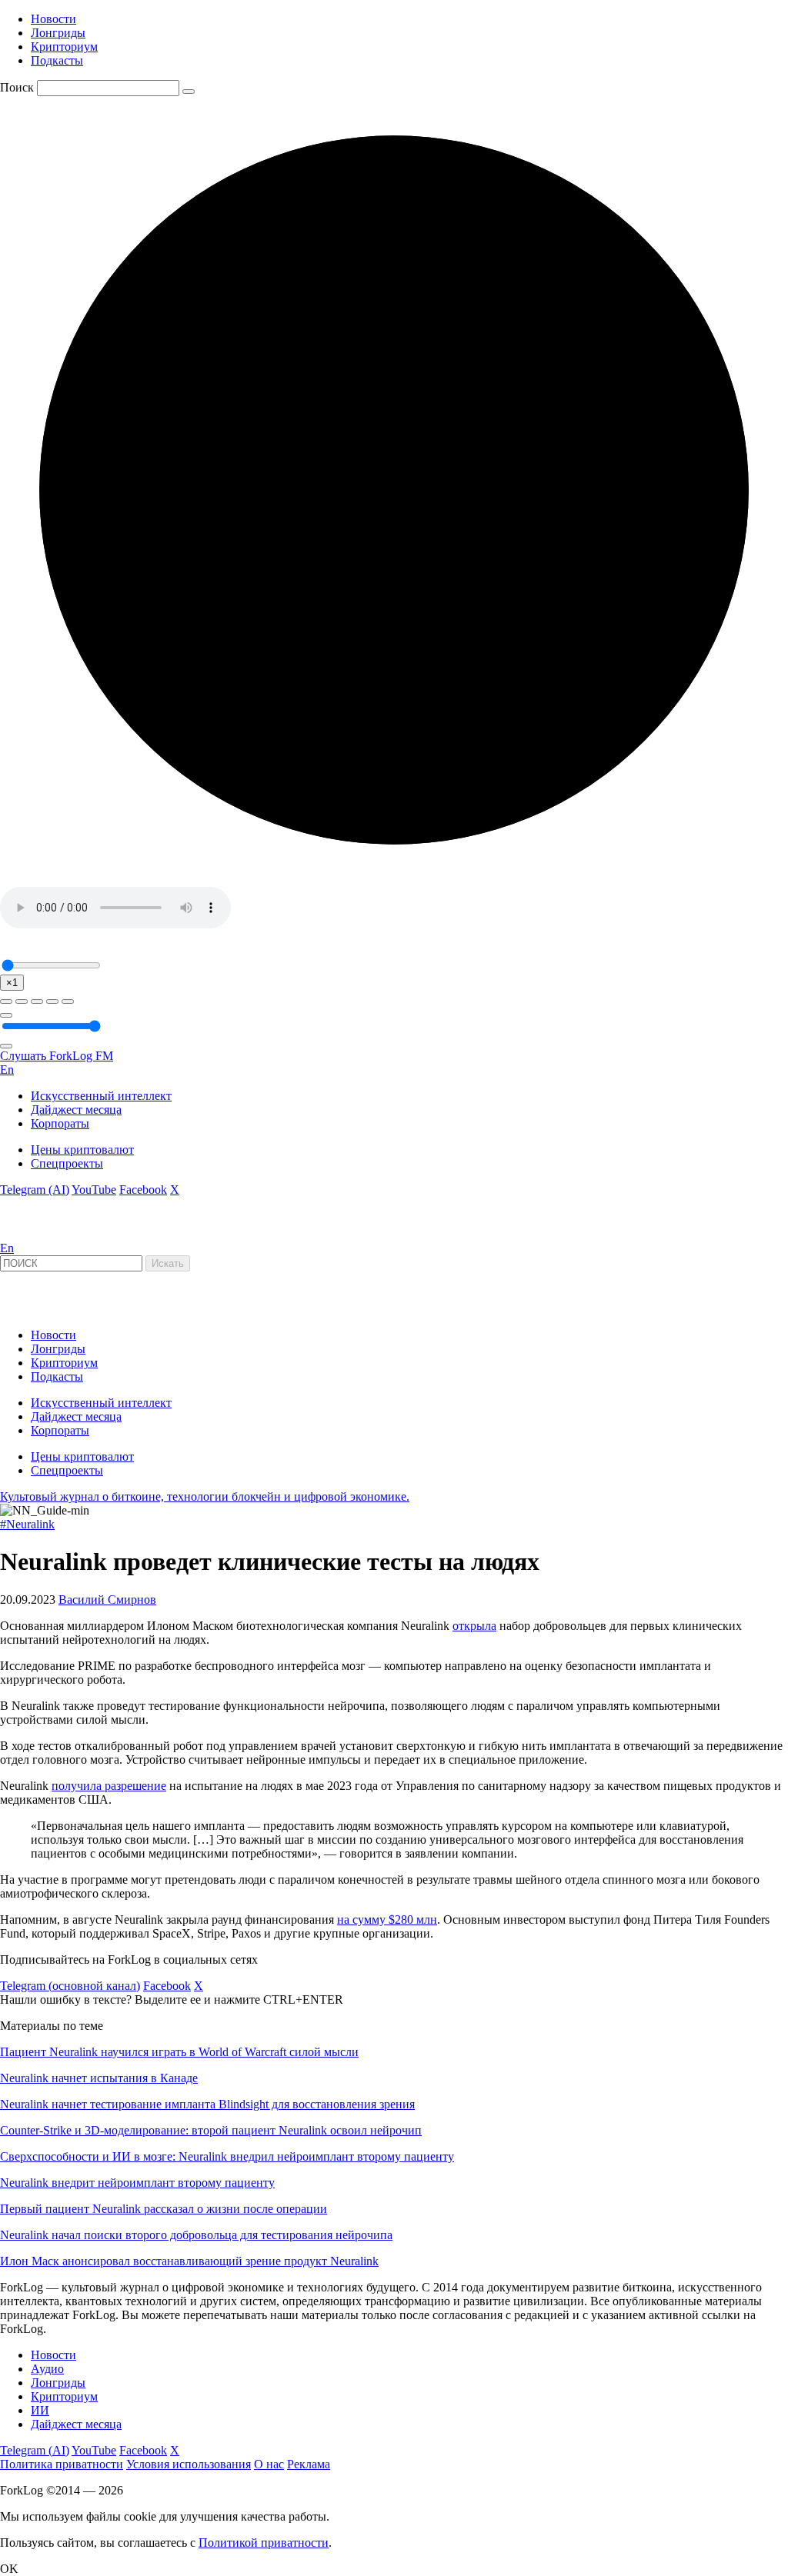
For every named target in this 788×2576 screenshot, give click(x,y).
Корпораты (60, 1123)
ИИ (40, 2410)
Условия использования (189, 2464)
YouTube (94, 1190)
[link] (42, 1234)
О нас (269, 2464)
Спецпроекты (67, 1163)
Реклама (309, 2464)
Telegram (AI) (35, 1190)
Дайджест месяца (76, 1110)
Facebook (143, 1190)
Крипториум (64, 47)
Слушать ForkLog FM (57, 1056)
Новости (53, 19)
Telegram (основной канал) (70, 1986)
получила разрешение (109, 1786)
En (7, 1070)
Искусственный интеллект (101, 1096)
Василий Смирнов (107, 1600)
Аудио (47, 2369)
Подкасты (57, 60)
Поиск (17, 87)
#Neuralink (27, 1524)
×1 (12, 983)
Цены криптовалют (82, 1150)
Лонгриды (58, 33)
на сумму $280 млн (387, 1920)
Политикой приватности (264, 2543)
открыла (474, 1626)
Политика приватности (62, 2464)
